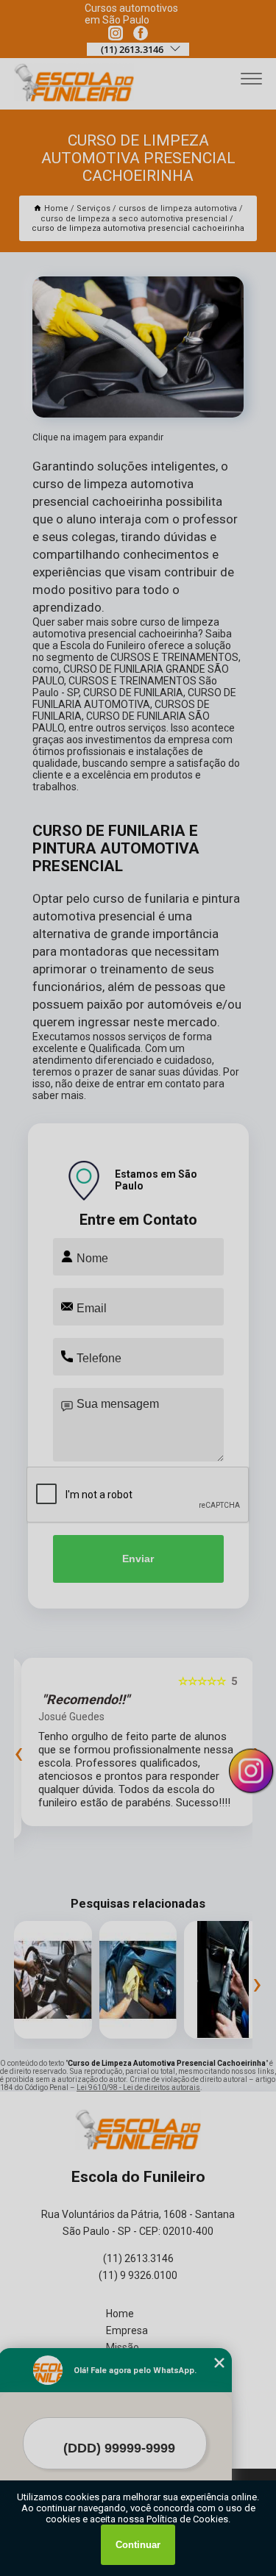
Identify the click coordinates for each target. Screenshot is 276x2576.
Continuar (138, 2545)
